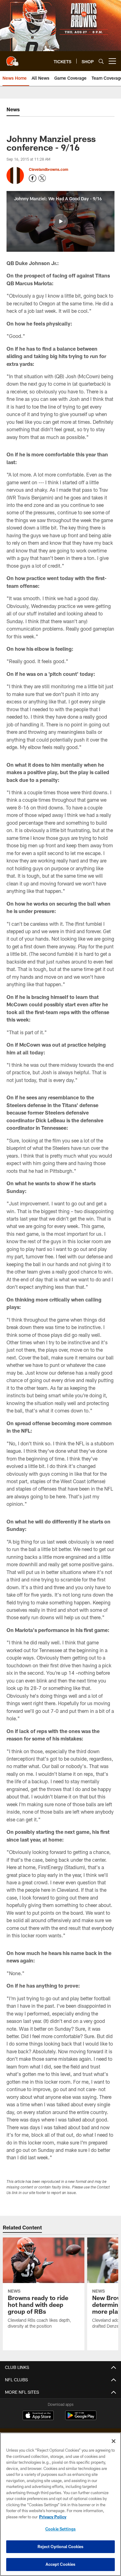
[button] (60, 221)
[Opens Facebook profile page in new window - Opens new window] (33, 178)
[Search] (101, 61)
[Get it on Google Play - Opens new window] (81, 2418)
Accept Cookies (61, 2564)
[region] (60, 2504)
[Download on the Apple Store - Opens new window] (38, 2416)
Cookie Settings (60, 2529)
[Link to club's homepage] (12, 59)
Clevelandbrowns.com (49, 169)
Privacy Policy (53, 2517)
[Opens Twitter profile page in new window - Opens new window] (42, 178)
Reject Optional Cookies (61, 2547)
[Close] (114, 2441)
